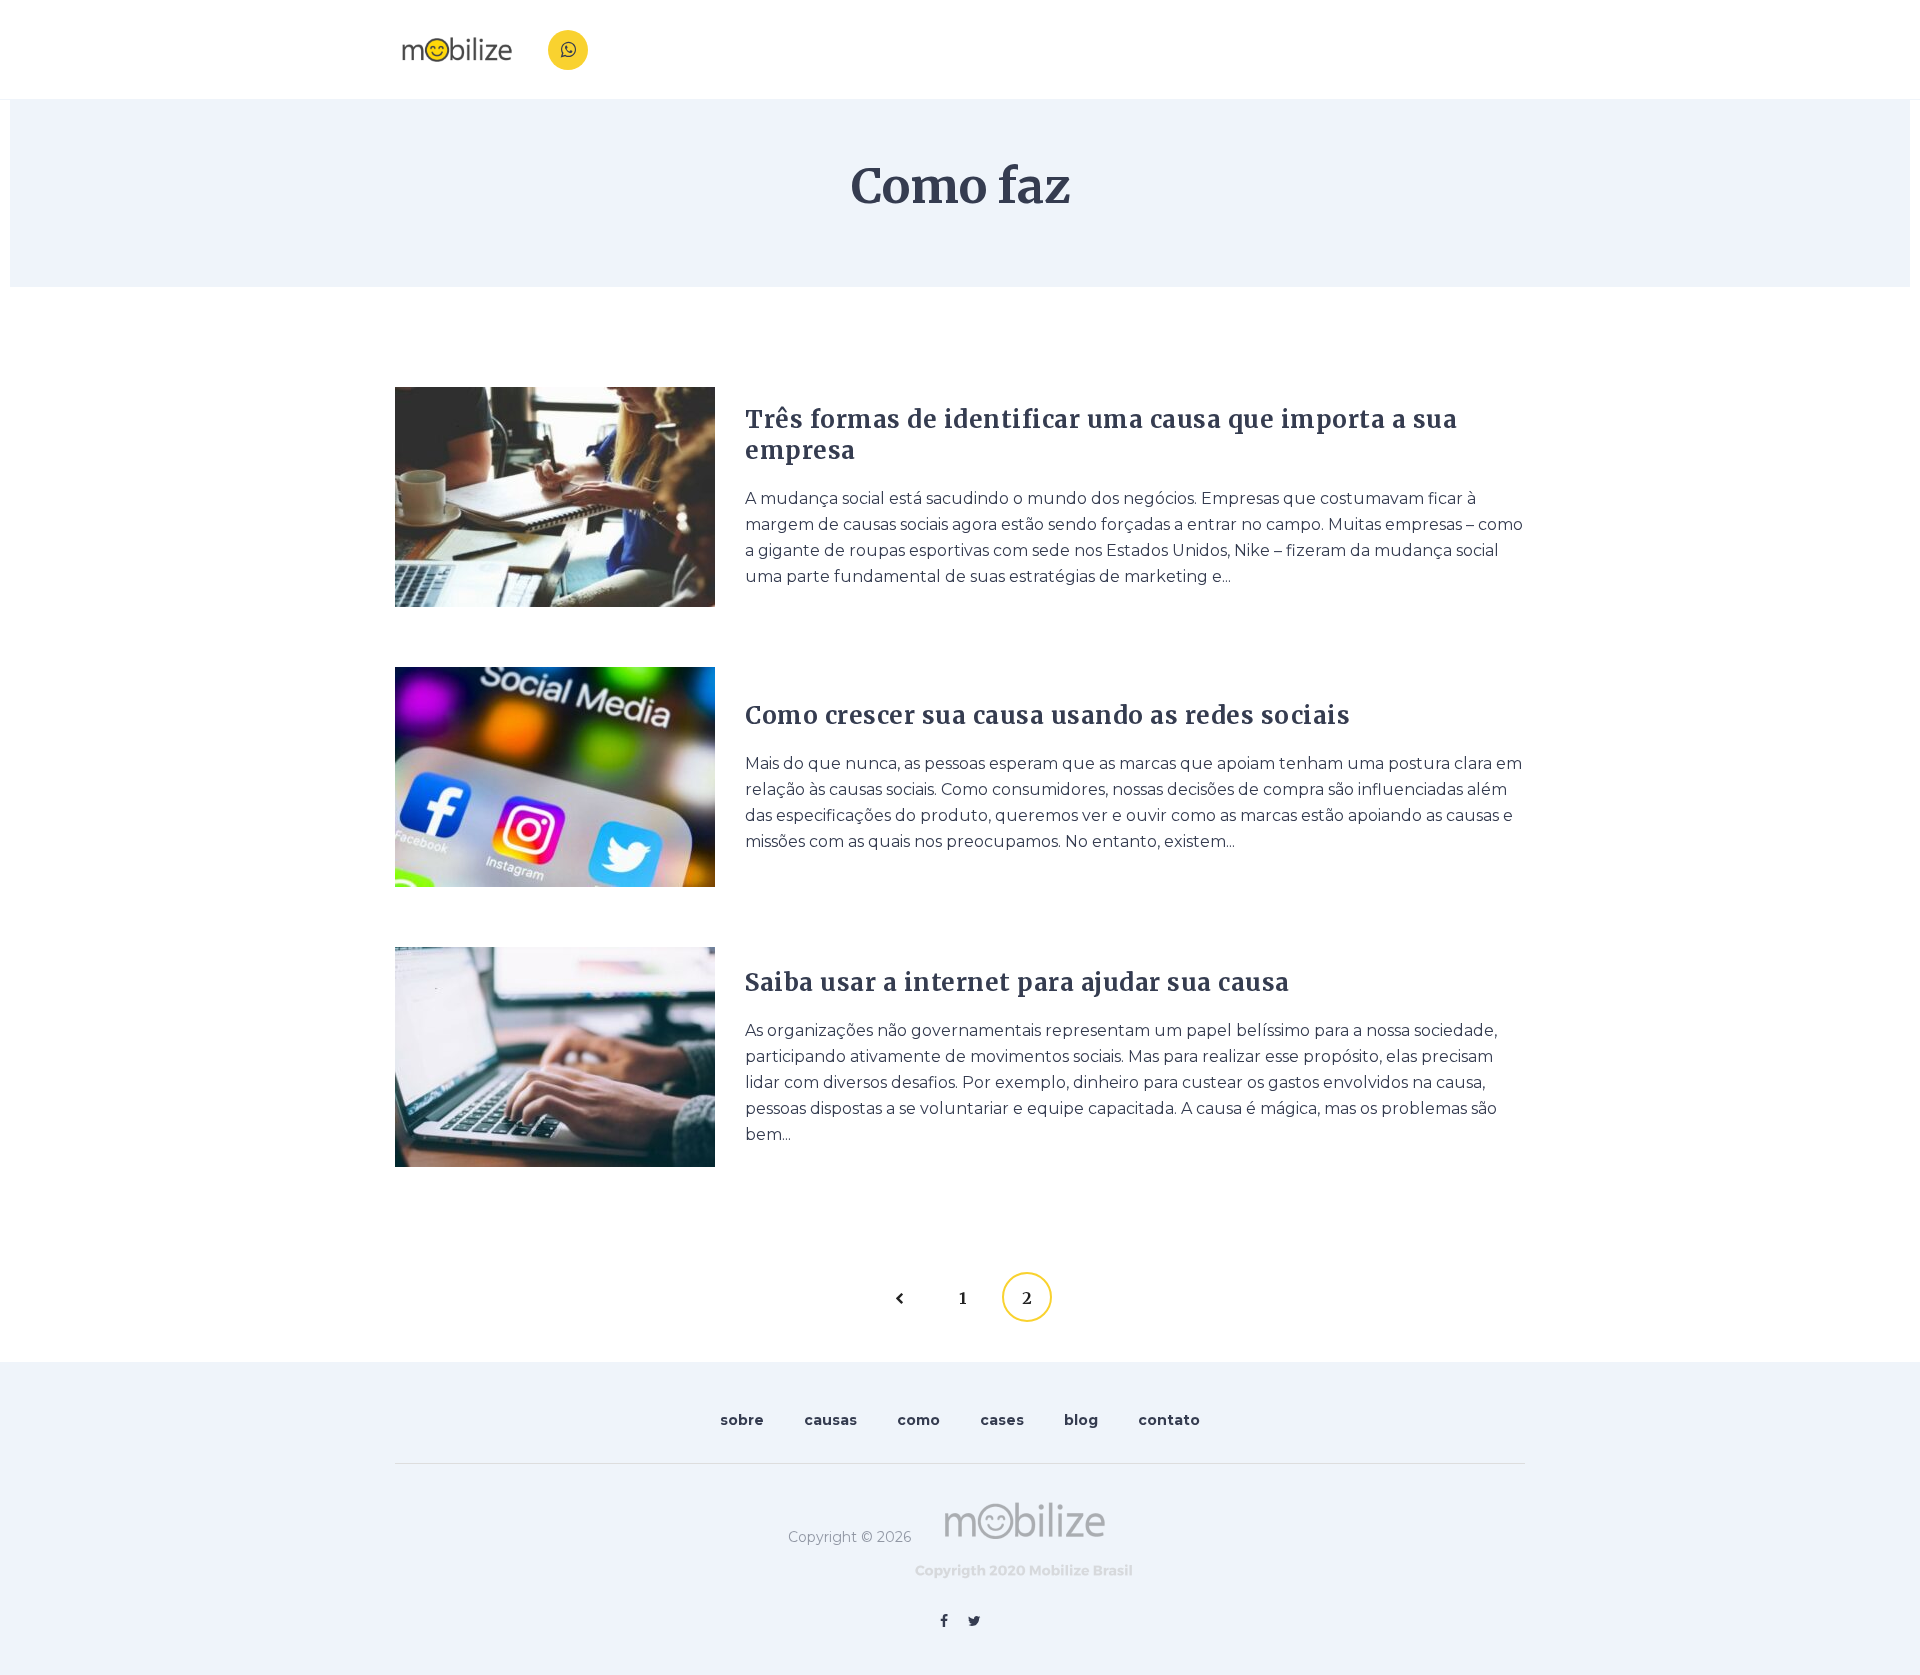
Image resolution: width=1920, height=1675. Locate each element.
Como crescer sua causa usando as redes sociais (1047, 715)
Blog (1429, 49)
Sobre (1143, 49)
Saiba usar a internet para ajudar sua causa (1017, 982)
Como (1294, 49)
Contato (1502, 49)
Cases (1364, 49)
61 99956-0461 (654, 58)
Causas (1219, 49)
